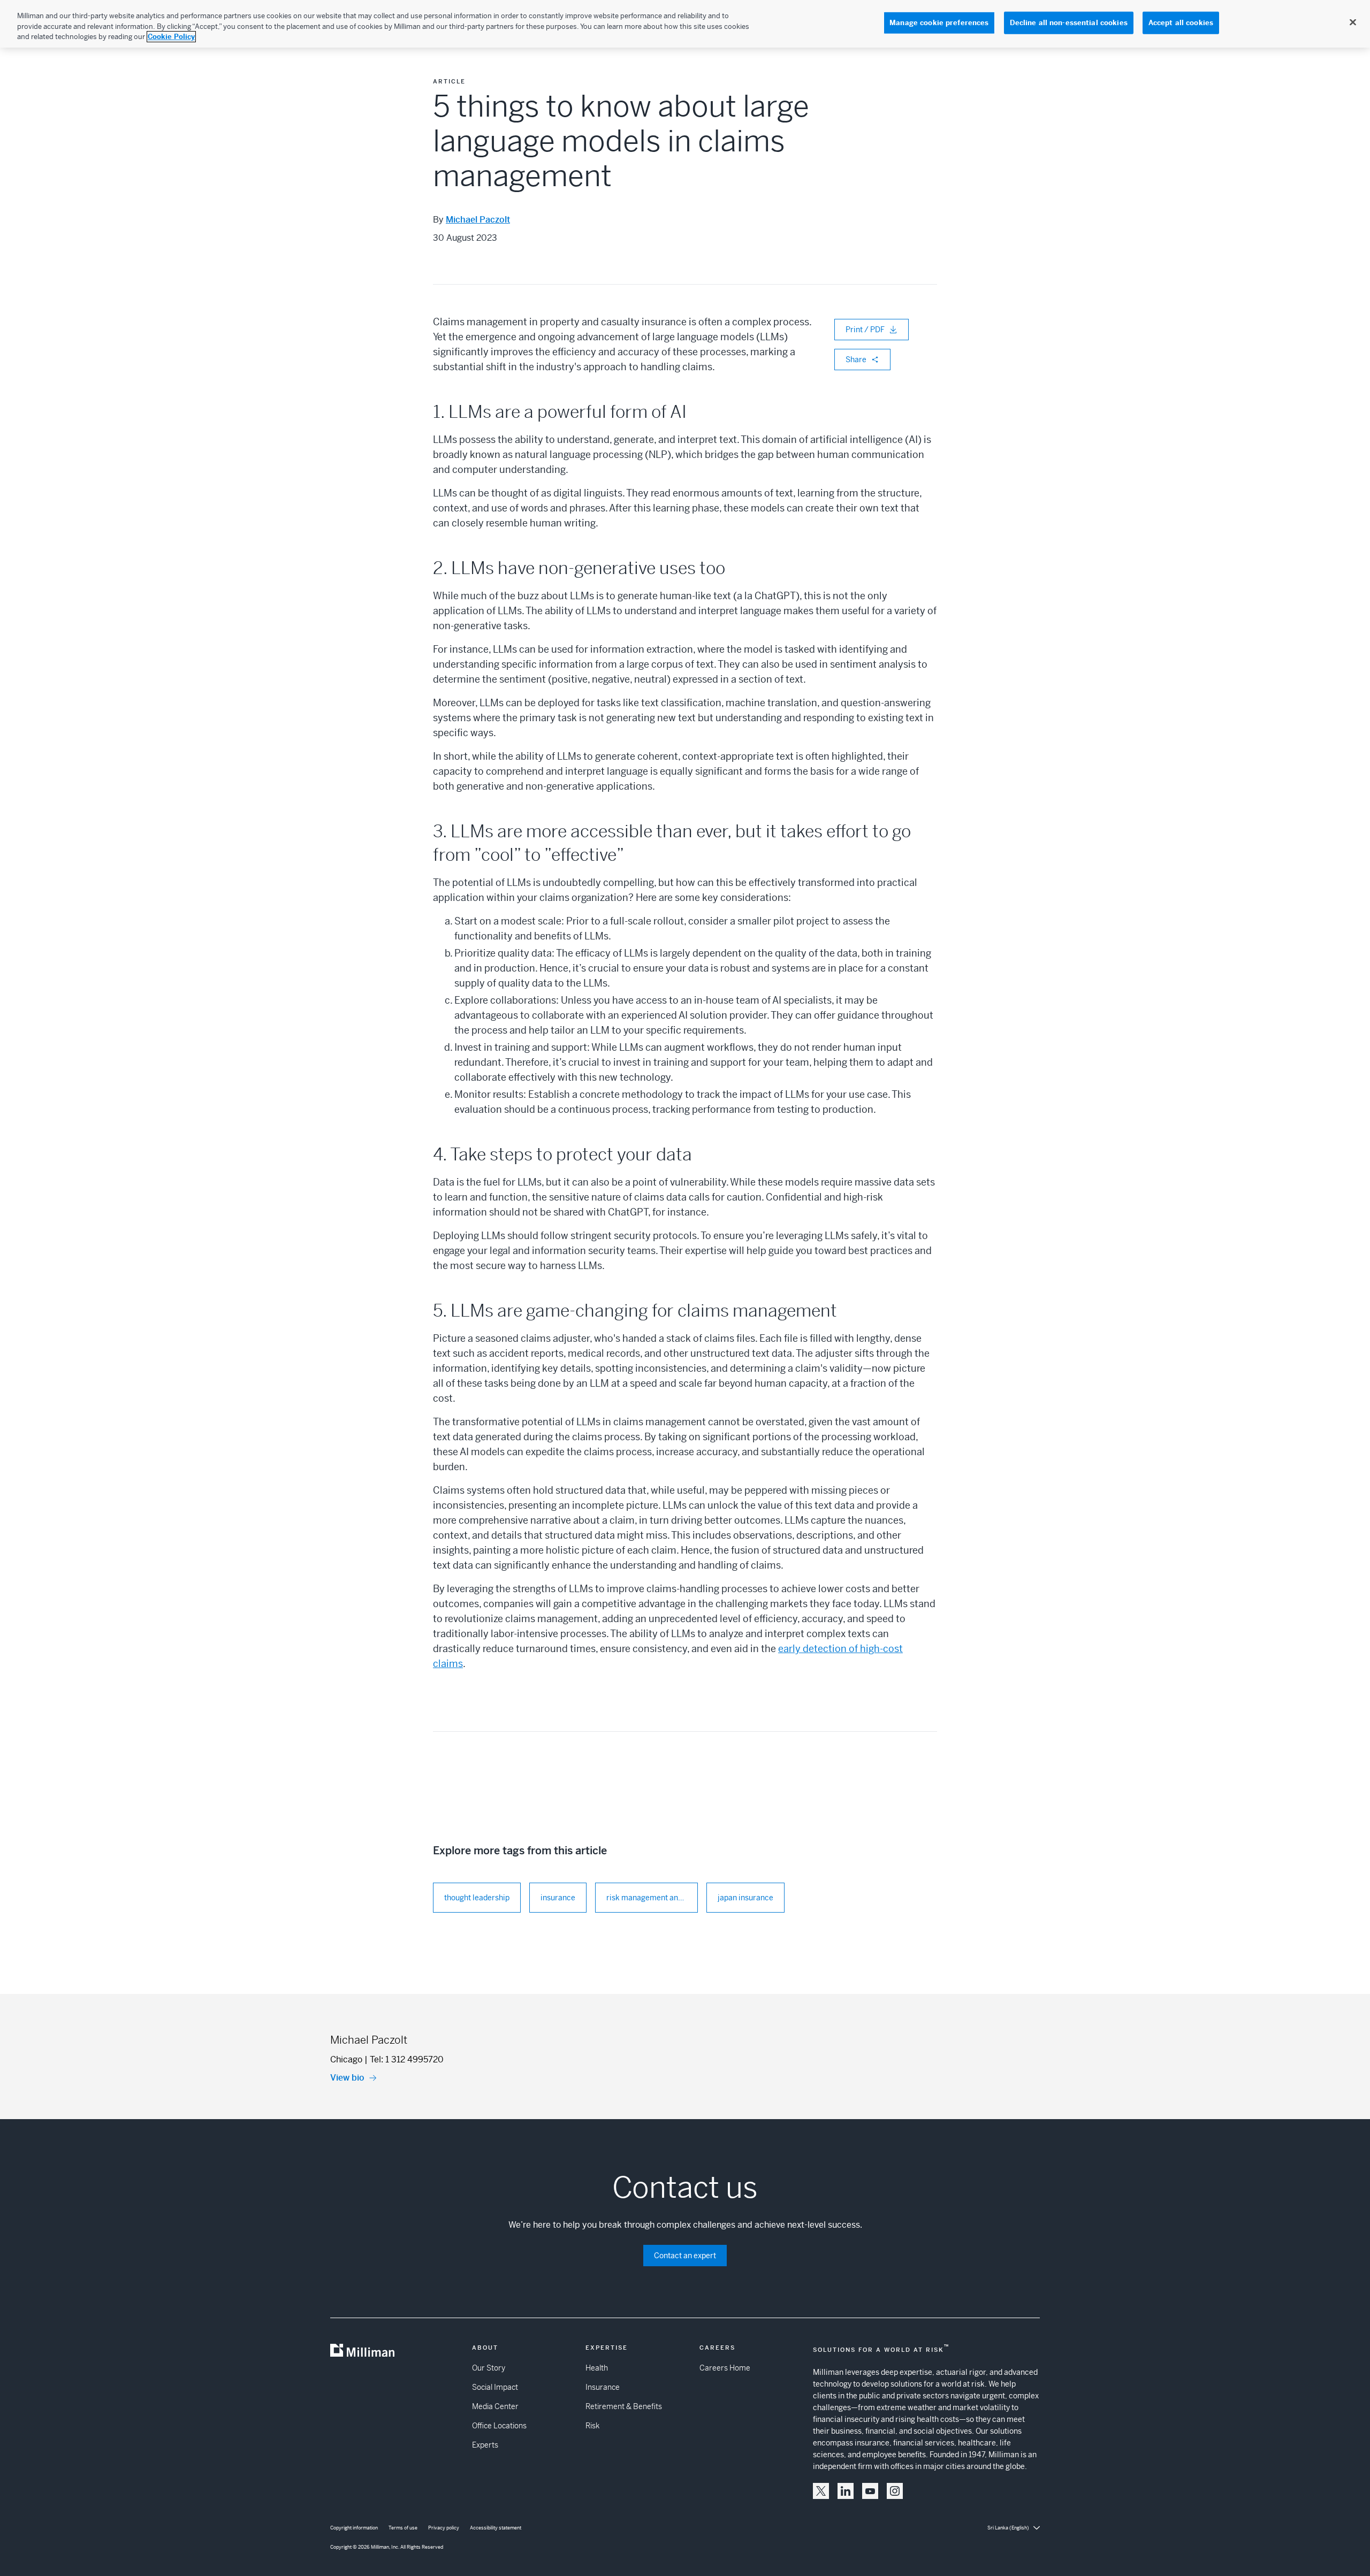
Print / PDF (865, 330)
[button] (821, 2491)
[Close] (1353, 22)
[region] (685, 24)
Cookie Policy (171, 37)
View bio (347, 2078)
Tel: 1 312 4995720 (407, 2059)
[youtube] (870, 2491)
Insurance (603, 2387)
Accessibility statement (496, 2528)
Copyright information (354, 2528)
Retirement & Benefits (624, 2406)
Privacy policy (444, 2528)
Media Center (495, 2406)
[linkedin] (846, 2491)
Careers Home (725, 2368)
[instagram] (895, 2491)
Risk (592, 2426)
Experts (485, 2445)
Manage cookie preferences (939, 23)
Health (597, 2368)
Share (856, 360)
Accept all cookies (1181, 23)
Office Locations (499, 2426)
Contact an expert (685, 2256)
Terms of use (403, 2528)
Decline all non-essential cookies (1069, 23)
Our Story (489, 2368)
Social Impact (495, 2387)
